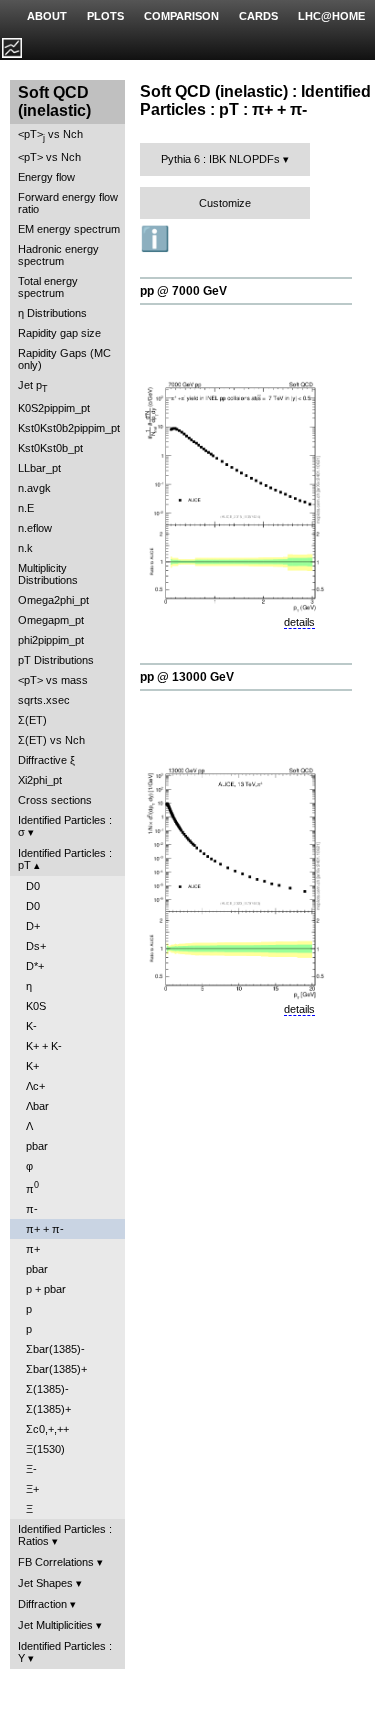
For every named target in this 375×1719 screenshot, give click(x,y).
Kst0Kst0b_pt (50, 448)
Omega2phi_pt (53, 600)
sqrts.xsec (44, 700)
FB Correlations (56, 1562)
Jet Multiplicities (55, 1625)
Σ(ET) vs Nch (51, 740)
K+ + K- (44, 1046)
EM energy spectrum (69, 229)
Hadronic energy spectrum (58, 255)
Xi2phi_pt (40, 780)
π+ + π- (45, 1229)
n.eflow (35, 528)
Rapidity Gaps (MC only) (64, 359)
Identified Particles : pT (65, 859)
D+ (33, 926)
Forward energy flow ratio (68, 203)
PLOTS (105, 16)
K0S (36, 1006)
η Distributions (52, 313)
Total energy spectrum (48, 287)
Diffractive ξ (46, 760)
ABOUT (47, 16)
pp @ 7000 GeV (183, 291)
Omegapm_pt (51, 620)
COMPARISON (181, 16)
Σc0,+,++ (47, 1429)
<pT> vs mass (53, 680)
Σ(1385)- (47, 1389)
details (299, 622)
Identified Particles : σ (65, 826)
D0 (33, 886)
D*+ (35, 966)
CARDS (258, 16)
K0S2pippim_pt (54, 408)
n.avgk (34, 488)
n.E (26, 508)
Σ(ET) (32, 720)
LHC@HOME (331, 16)
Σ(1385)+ (48, 1409)
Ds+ (36, 946)
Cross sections (55, 800)
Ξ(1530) (45, 1449)
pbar (37, 1146)
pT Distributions (56, 660)
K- (31, 1026)
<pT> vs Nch (50, 135)
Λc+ (35, 1086)
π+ (33, 1249)
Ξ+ (32, 1489)
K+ (32, 1066)
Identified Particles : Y (65, 1652)
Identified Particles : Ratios (65, 1535)
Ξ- (31, 1469)
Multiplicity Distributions (48, 574)
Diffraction (42, 1604)
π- (32, 1209)
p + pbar (46, 1289)
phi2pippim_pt (51, 640)
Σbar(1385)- (55, 1349)
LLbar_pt (39, 468)
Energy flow (46, 177)
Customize (225, 203)
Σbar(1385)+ (56, 1369)
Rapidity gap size (59, 333)
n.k (25, 548)
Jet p (33, 386)
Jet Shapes (45, 1583)
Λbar (37, 1106)
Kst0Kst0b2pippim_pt (69, 428)
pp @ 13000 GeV (187, 677)
